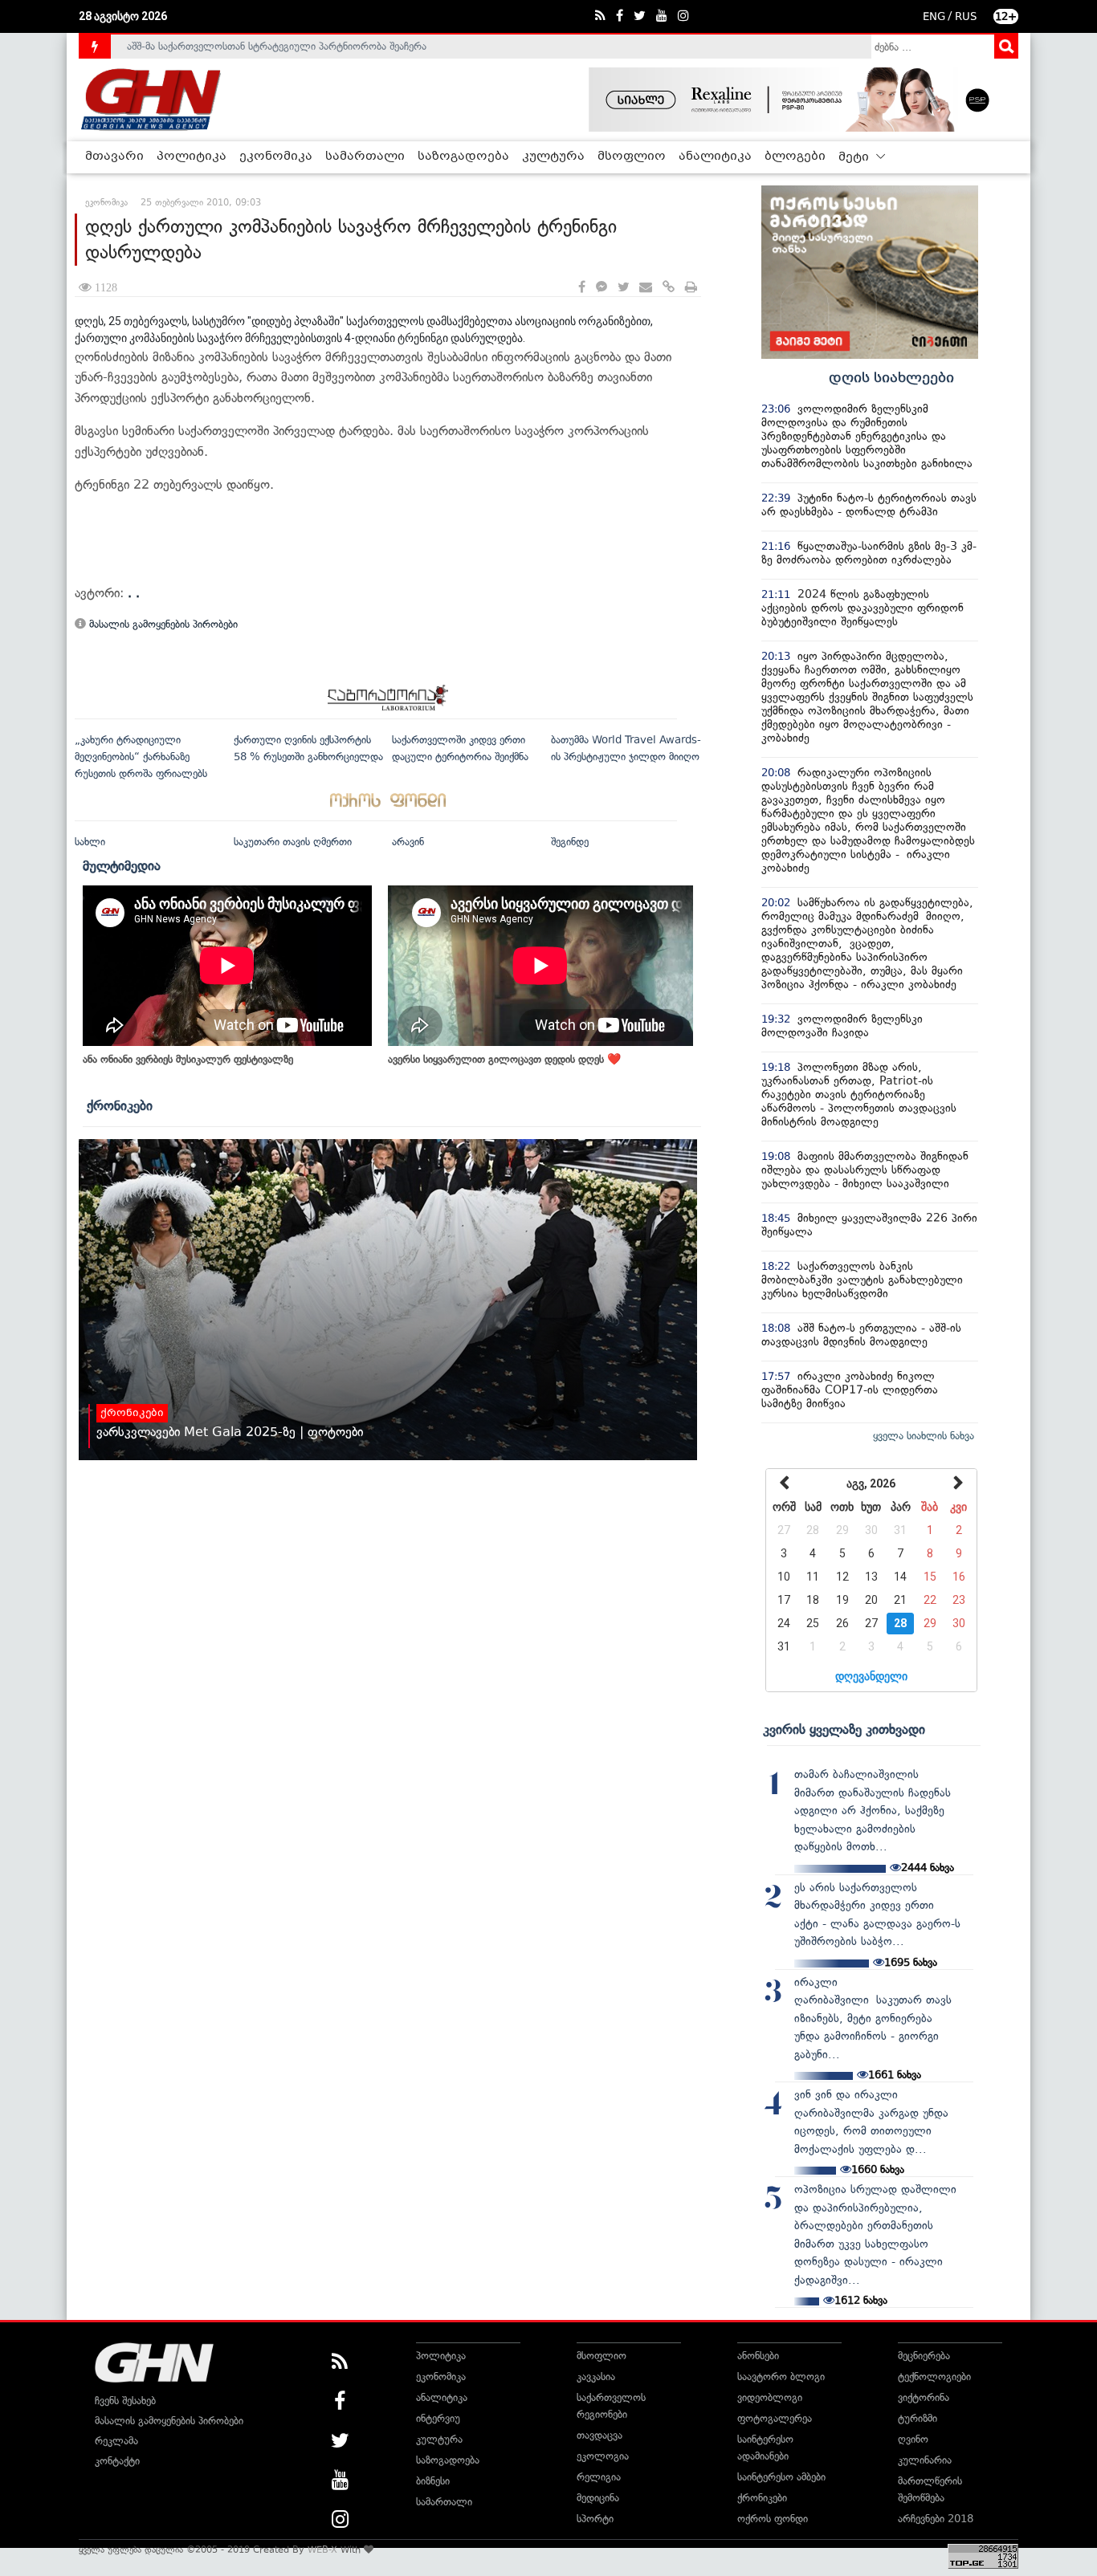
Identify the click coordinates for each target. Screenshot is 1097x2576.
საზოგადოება (463, 157)
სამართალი (365, 157)
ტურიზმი (918, 2418)
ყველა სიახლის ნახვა (924, 1436)
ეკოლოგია (603, 2456)
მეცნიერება (924, 2356)
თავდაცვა (599, 2435)
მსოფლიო (632, 157)
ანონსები (758, 2356)
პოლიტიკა (192, 157)
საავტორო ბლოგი (781, 2377)
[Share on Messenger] (602, 288)
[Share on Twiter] (623, 288)
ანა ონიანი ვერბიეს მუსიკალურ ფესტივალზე (188, 1059)
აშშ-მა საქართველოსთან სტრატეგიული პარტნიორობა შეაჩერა (277, 46)
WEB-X (322, 2550)
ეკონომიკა (276, 157)
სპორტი (595, 2519)
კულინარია (925, 2460)
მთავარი (114, 157)
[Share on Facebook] (582, 288)
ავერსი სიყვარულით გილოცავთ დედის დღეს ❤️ (504, 1059)
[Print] (691, 288)
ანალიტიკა (715, 157)
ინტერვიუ (438, 2418)
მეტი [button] (855, 157)
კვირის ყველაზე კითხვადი (844, 1729)
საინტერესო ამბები (781, 2477)
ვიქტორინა (924, 2397)
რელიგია (599, 2477)
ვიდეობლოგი (770, 2397)
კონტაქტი (117, 2461)
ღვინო (913, 2439)
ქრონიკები (120, 1105)
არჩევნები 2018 (936, 2519)
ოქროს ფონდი (773, 2519)
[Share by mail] (646, 288)
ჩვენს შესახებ (125, 2401)
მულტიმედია (122, 865)
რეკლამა (116, 2441)
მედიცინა (598, 2498)
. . (134, 593)
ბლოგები (795, 157)
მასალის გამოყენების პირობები (162, 624)
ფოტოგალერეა (775, 2418)
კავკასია (596, 2377)
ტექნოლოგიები (934, 2377)
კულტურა (553, 157)
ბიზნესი (433, 2481)
